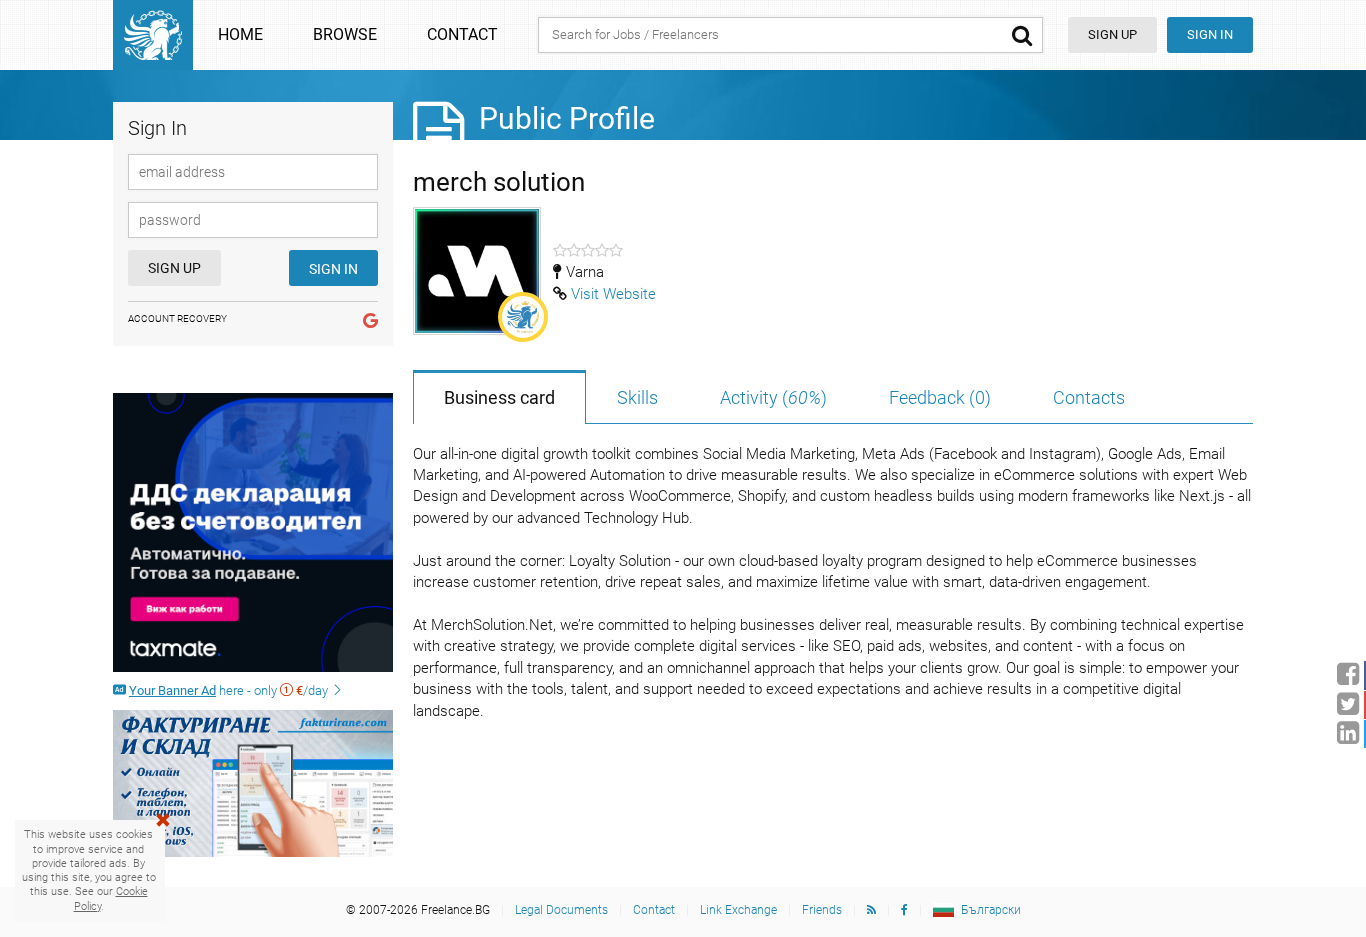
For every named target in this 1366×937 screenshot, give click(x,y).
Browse (345, 34)
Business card (499, 397)
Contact (462, 34)
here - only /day (230, 690)
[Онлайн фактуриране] (253, 783)
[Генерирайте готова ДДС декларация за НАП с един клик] (253, 532)
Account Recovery (177, 318)
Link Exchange (738, 910)
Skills (637, 397)
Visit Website (613, 294)
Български (991, 910)
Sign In (1210, 34)
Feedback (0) (940, 397)
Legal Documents (561, 910)
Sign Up (174, 268)
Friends (822, 910)
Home (240, 34)
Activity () (773, 397)
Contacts (1089, 397)
